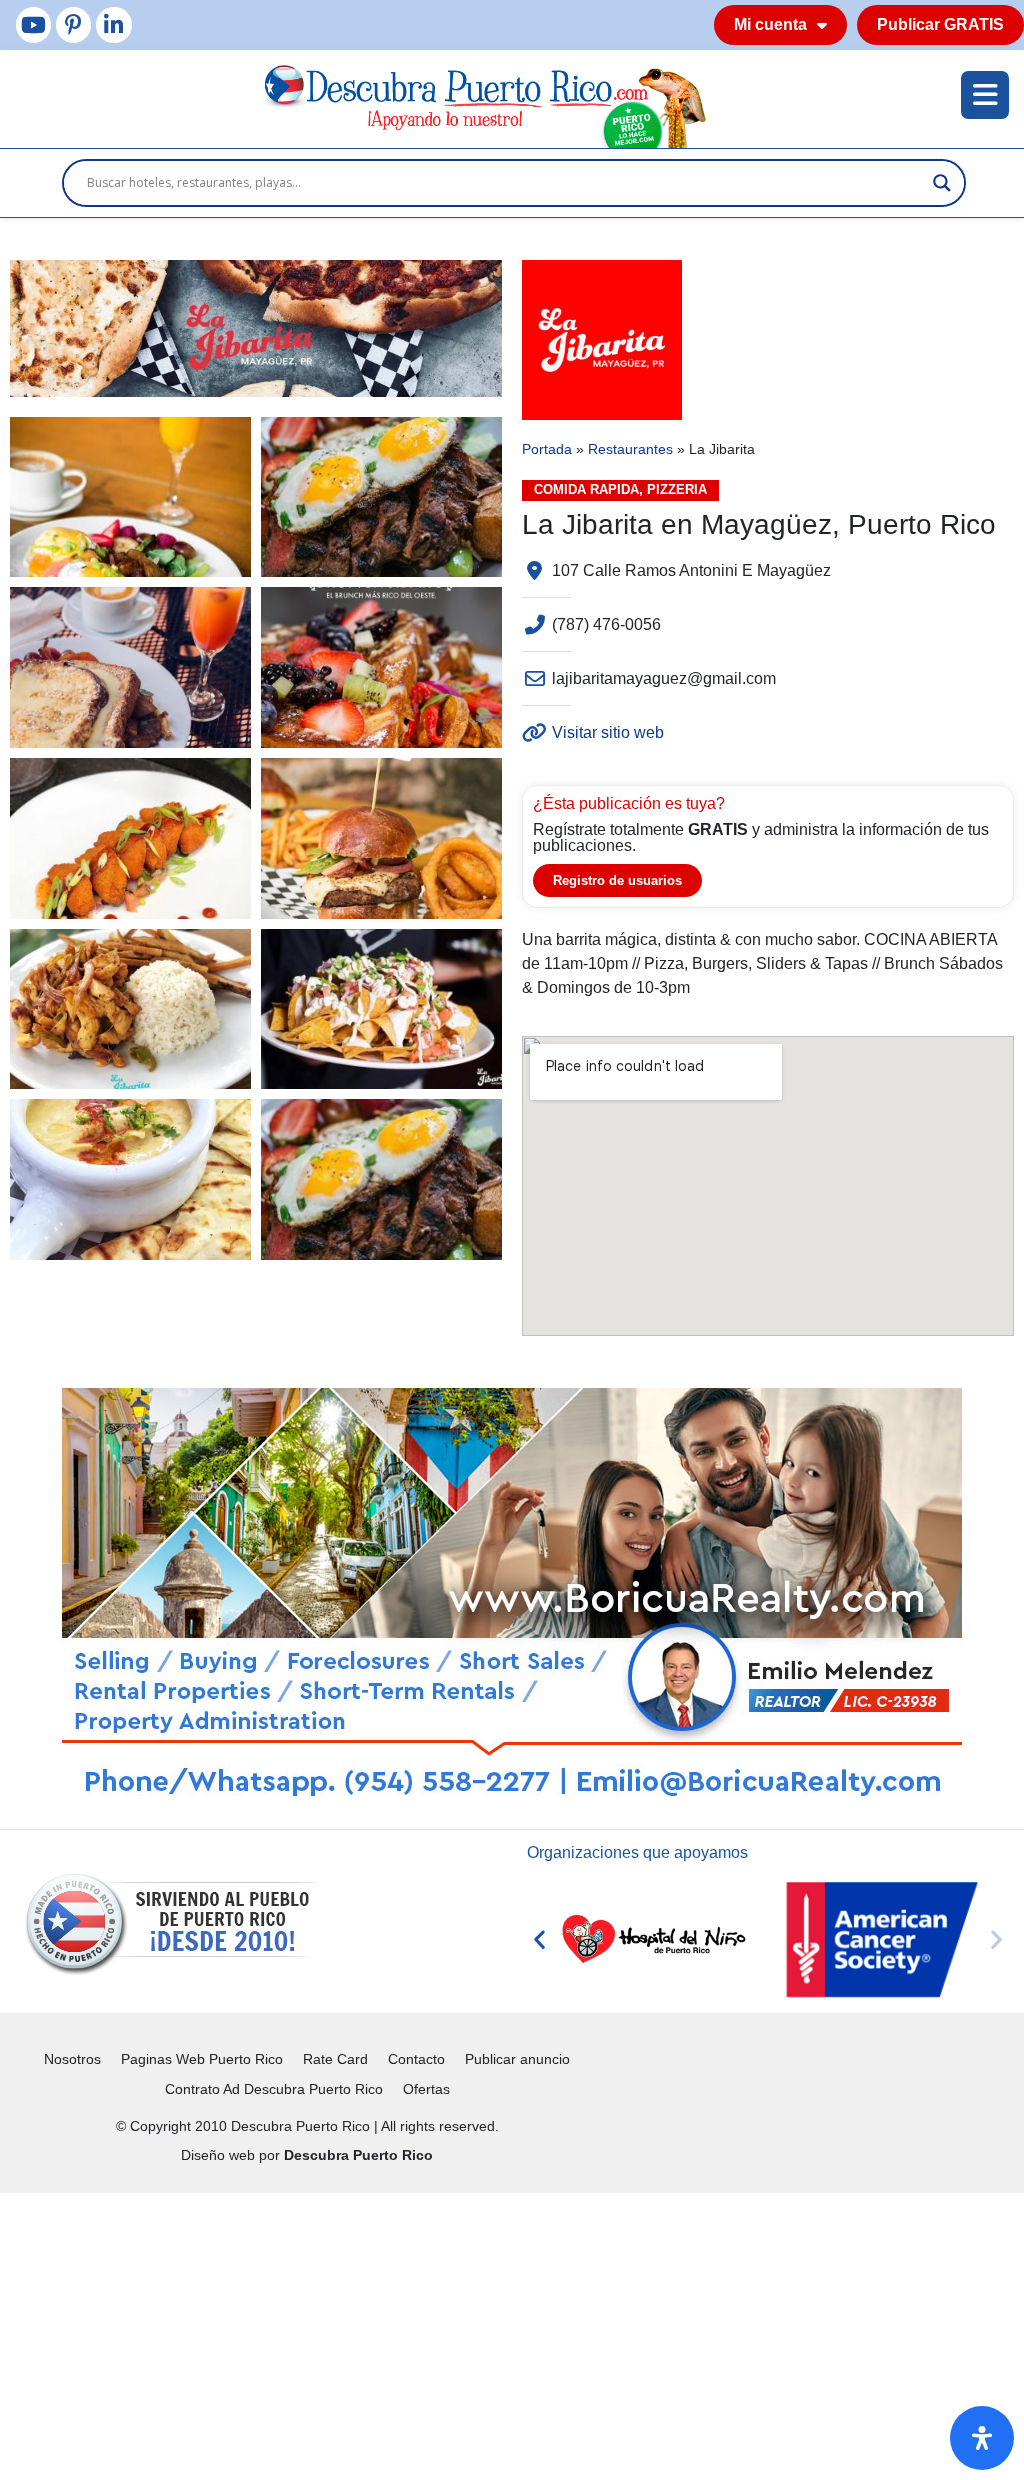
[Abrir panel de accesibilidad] (982, 2438)
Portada (547, 449)
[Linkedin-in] (113, 24)
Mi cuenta (770, 24)
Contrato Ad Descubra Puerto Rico (274, 2089)
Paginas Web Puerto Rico (202, 2059)
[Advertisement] (512, 2333)
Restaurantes (630, 449)
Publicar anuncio (517, 2059)
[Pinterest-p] (73, 24)
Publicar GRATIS (940, 24)
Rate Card (335, 2059)
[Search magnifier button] (942, 183)
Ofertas (426, 2089)
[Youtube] (33, 24)
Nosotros (72, 2059)
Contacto (416, 2059)
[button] (539, 1939)
